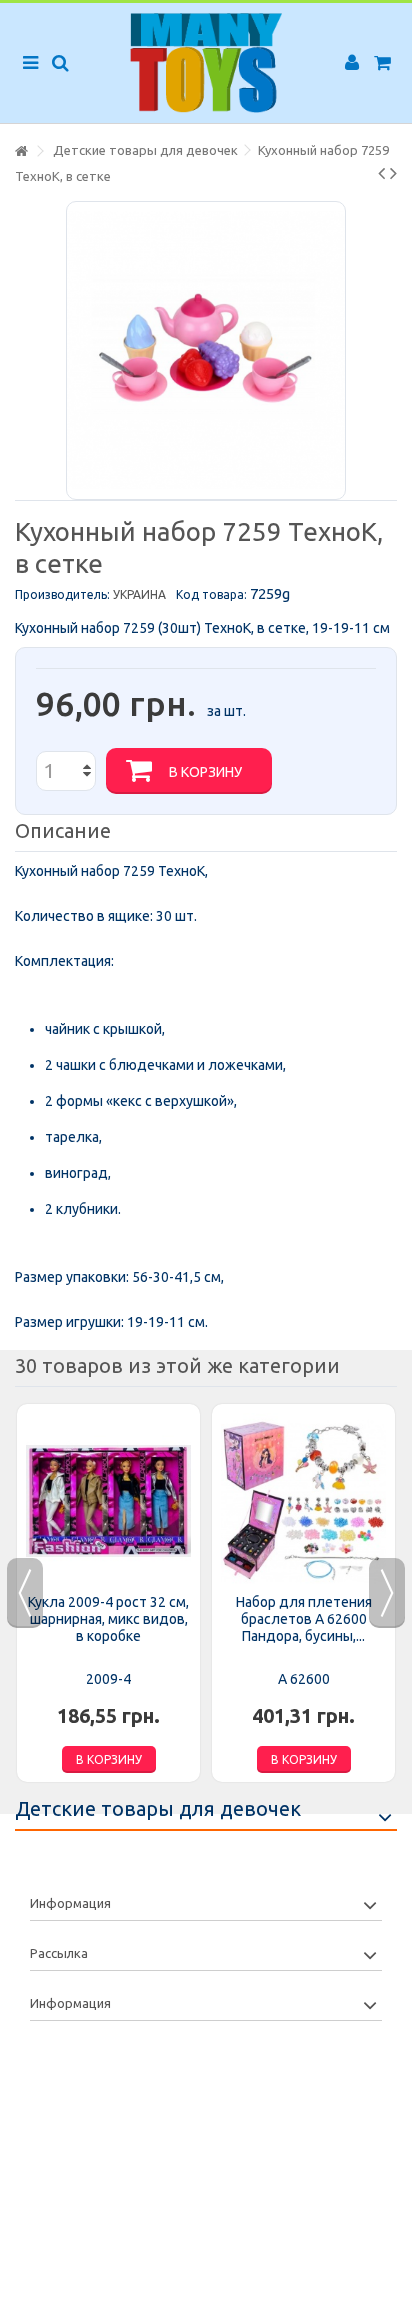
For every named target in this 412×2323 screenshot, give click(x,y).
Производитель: (62, 594)
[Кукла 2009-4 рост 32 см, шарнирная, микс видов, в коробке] (108, 1501)
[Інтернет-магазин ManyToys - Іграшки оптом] (206, 63)
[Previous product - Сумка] (381, 173)
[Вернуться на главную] (21, 151)
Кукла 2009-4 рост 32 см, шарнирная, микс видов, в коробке (108, 1619)
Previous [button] (25, 1593)
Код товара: (211, 594)
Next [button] (387, 1593)
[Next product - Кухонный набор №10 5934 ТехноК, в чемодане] (393, 173)
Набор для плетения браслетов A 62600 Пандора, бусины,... (304, 1619)
